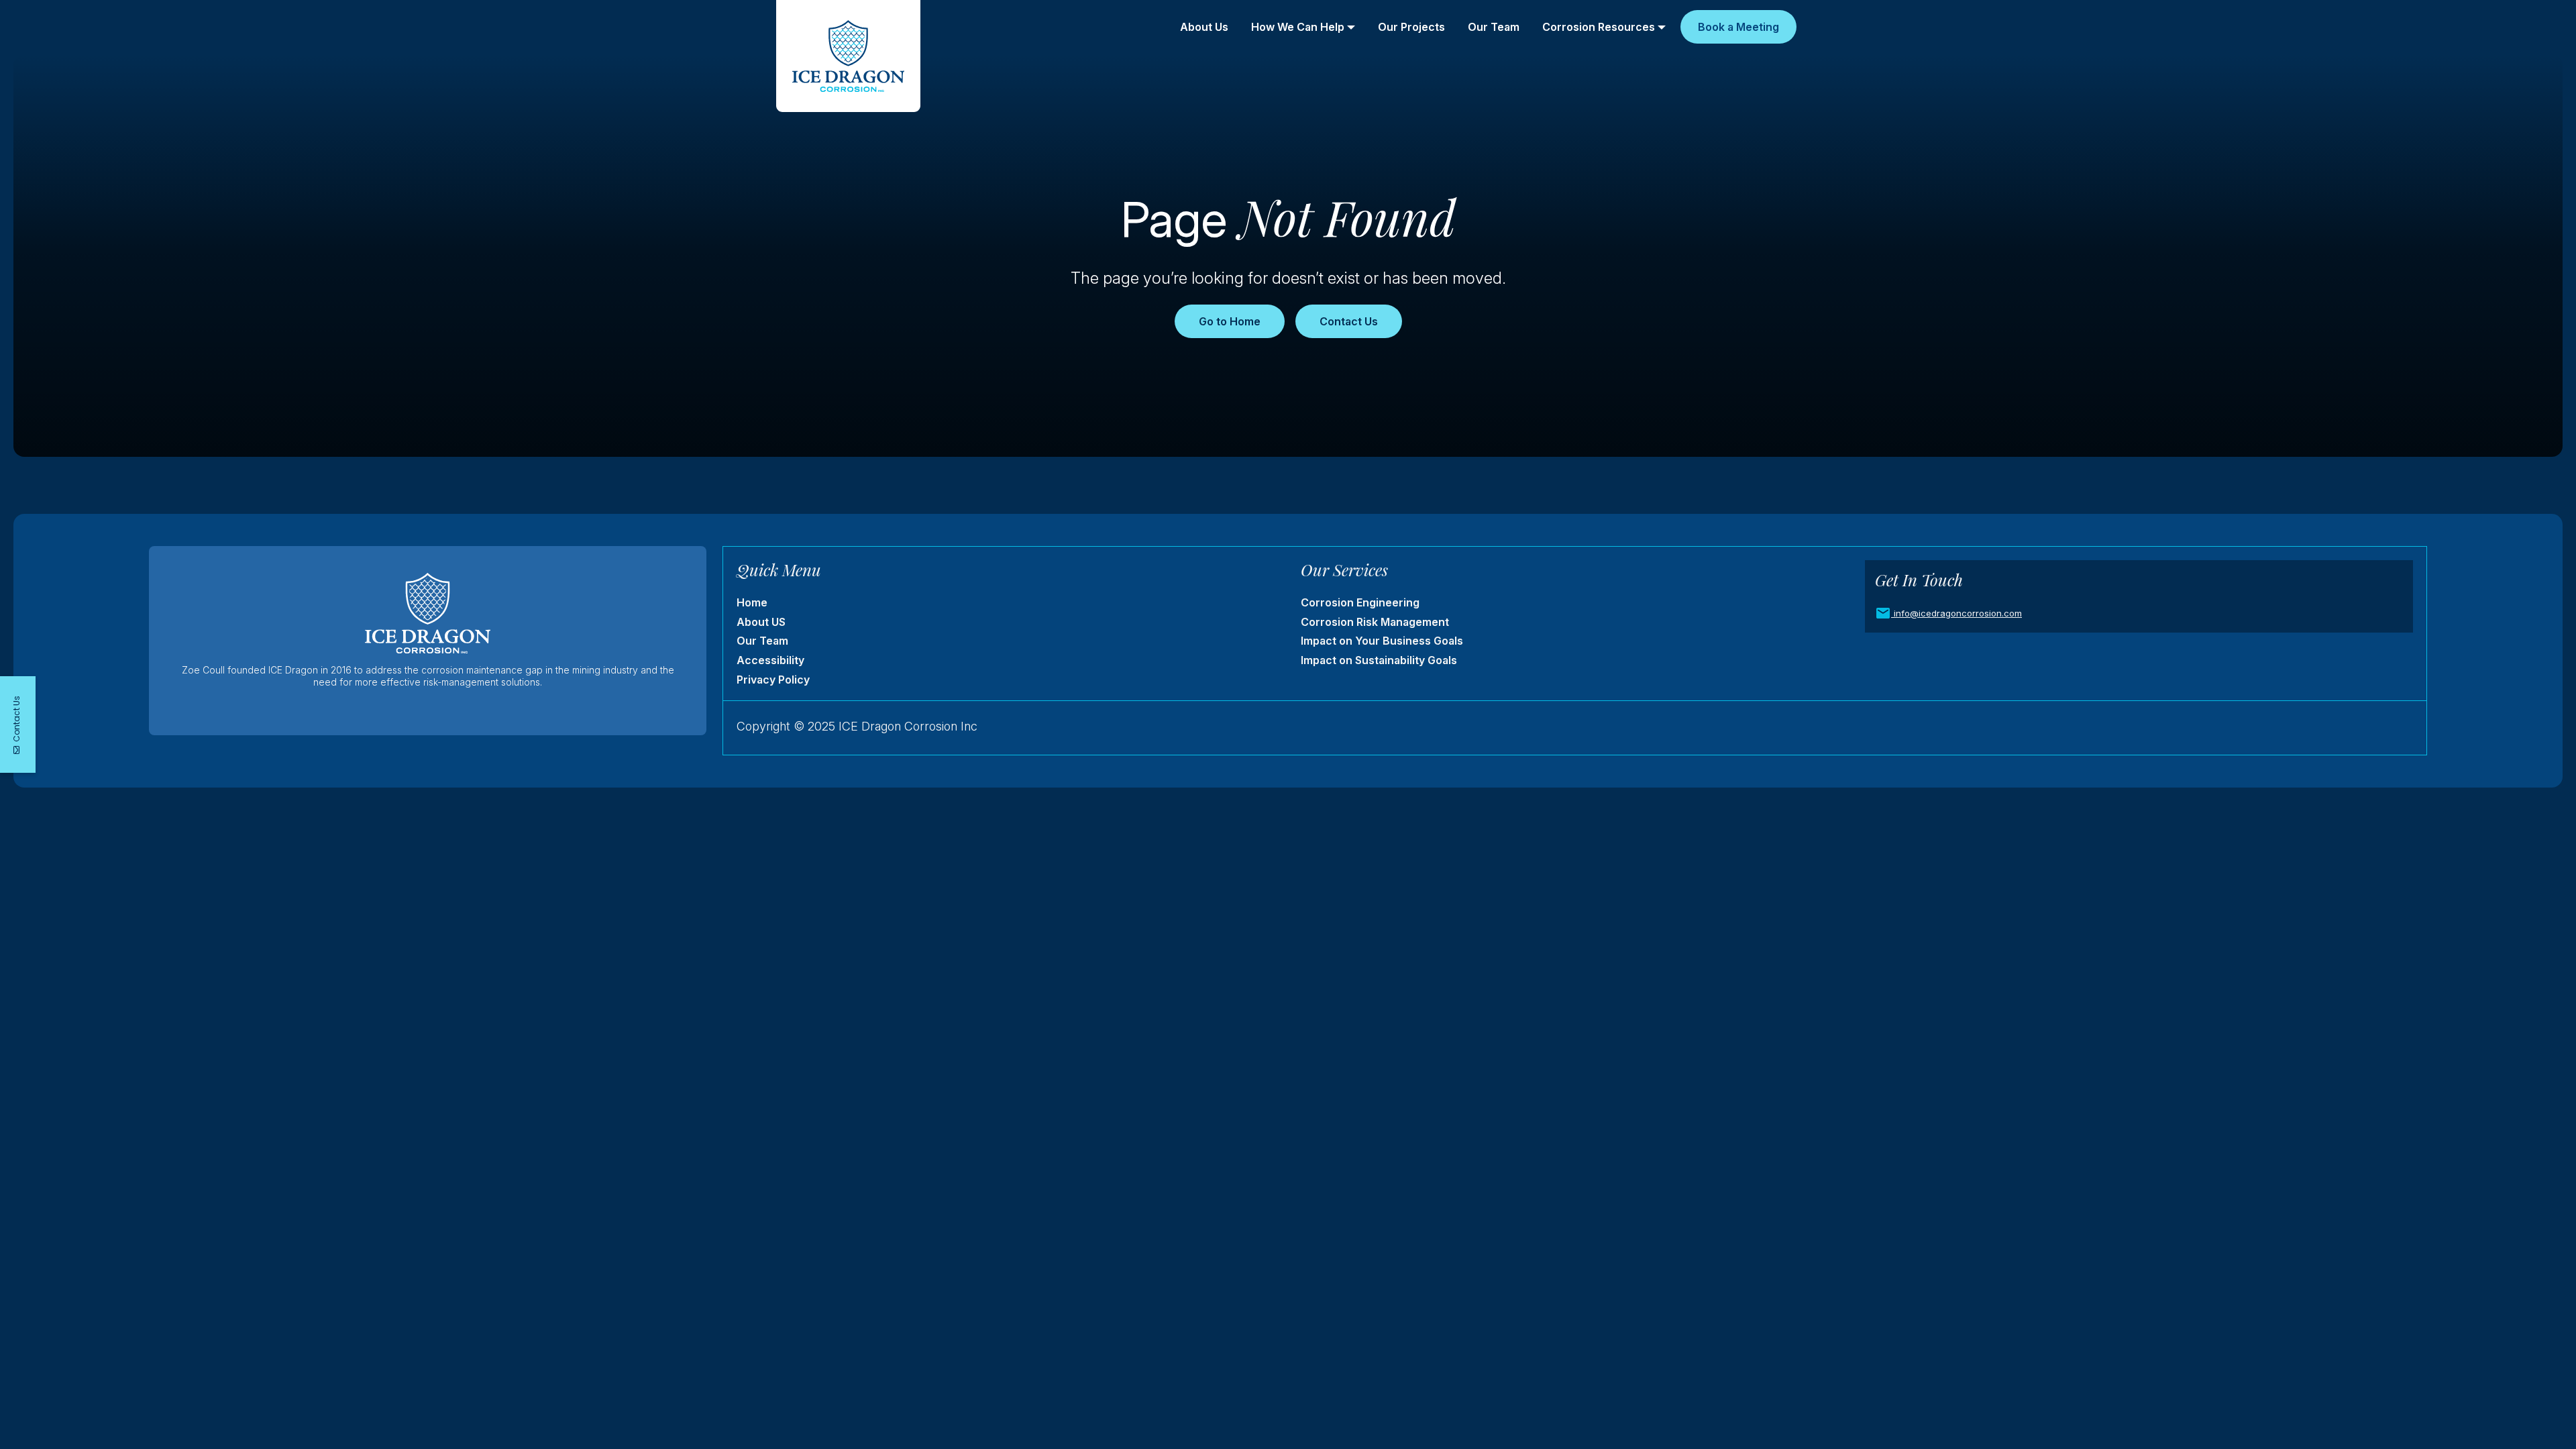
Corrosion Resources (1599, 27)
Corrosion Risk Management (1375, 622)
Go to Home (1230, 321)
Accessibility (770, 660)
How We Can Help (1298, 27)
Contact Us (1349, 321)
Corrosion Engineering (1360, 602)
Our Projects (1411, 27)
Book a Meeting (1738, 27)
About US (761, 622)
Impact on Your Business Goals (1382, 641)
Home (752, 602)
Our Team (1494, 27)
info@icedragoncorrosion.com (1958, 613)
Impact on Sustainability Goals (1379, 660)
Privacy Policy (773, 680)
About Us (1204, 27)
